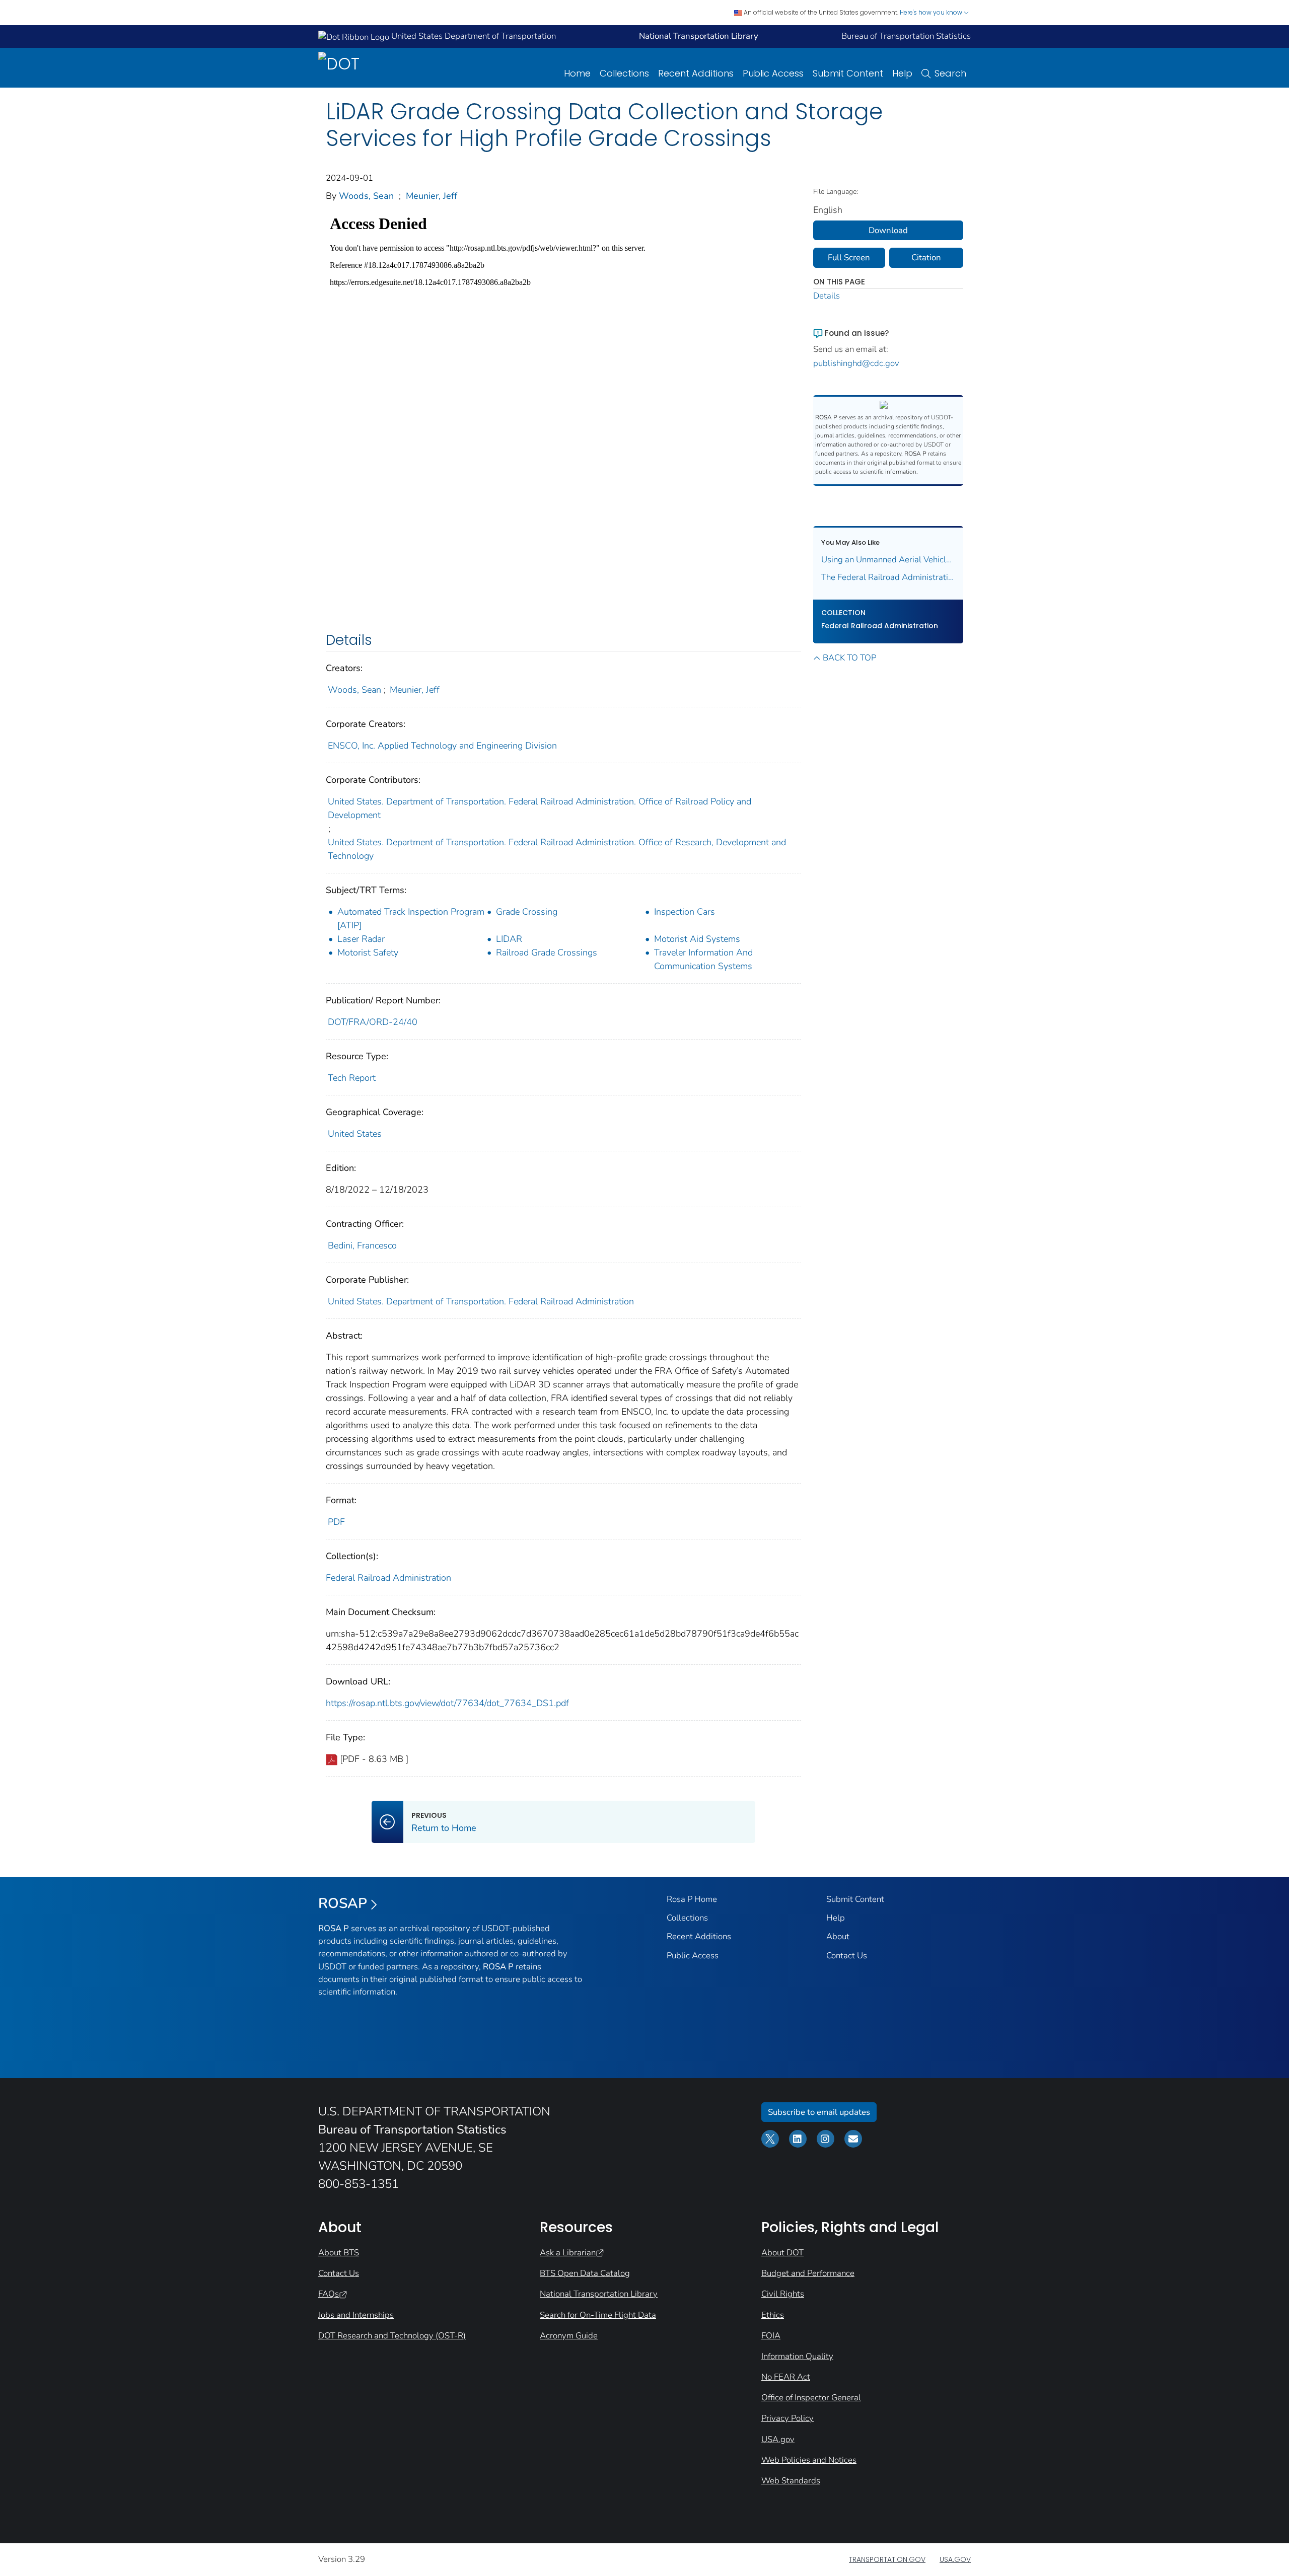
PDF (336, 1522)
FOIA (771, 2336)
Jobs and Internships (356, 2315)
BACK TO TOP (849, 658)
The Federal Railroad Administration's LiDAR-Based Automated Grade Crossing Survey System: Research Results (888, 577)
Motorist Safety (368, 952)
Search (950, 73)
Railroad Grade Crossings (547, 952)
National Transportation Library (599, 2294)
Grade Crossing (527, 912)
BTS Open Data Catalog (585, 2273)
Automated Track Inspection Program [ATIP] (411, 918)
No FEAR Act (786, 2377)
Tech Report (352, 1078)
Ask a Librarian (568, 2253)
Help (902, 73)
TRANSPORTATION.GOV (887, 2559)
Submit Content (848, 73)
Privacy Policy (787, 2418)
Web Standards (791, 2481)
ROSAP (343, 1903)
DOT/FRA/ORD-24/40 (373, 1022)
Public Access (773, 73)
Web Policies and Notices (809, 2460)
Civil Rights (783, 2294)
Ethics (773, 2315)
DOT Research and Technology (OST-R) (392, 2336)
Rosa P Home (692, 1899)
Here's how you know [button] (932, 12)
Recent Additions (696, 73)
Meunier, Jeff (432, 196)
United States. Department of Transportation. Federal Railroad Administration (481, 1301)
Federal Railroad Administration (388, 1578)
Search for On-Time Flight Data (598, 2315)
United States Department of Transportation (473, 36)
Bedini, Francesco (362, 1245)
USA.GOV (955, 2559)
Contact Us (847, 1956)
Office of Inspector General (811, 2398)
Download (888, 230)
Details (827, 296)
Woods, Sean (366, 196)
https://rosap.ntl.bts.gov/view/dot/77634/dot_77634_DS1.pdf (447, 1703)
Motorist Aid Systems (697, 939)
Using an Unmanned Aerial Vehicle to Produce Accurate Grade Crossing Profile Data (888, 560)
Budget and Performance (808, 2273)
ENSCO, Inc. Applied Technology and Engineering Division (442, 746)
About (838, 1936)
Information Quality (797, 2356)
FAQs (329, 2294)
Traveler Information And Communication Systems (703, 959)
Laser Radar (361, 939)
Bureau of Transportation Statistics (906, 36)
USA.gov (778, 2439)
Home (577, 73)
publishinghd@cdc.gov (856, 363)
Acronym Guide (569, 2336)
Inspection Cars (685, 912)
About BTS (339, 2253)
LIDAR (509, 939)
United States (355, 1134)
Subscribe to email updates (819, 2112)
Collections (624, 73)
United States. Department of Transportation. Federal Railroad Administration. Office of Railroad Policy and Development (540, 808)
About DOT (782, 2253)
